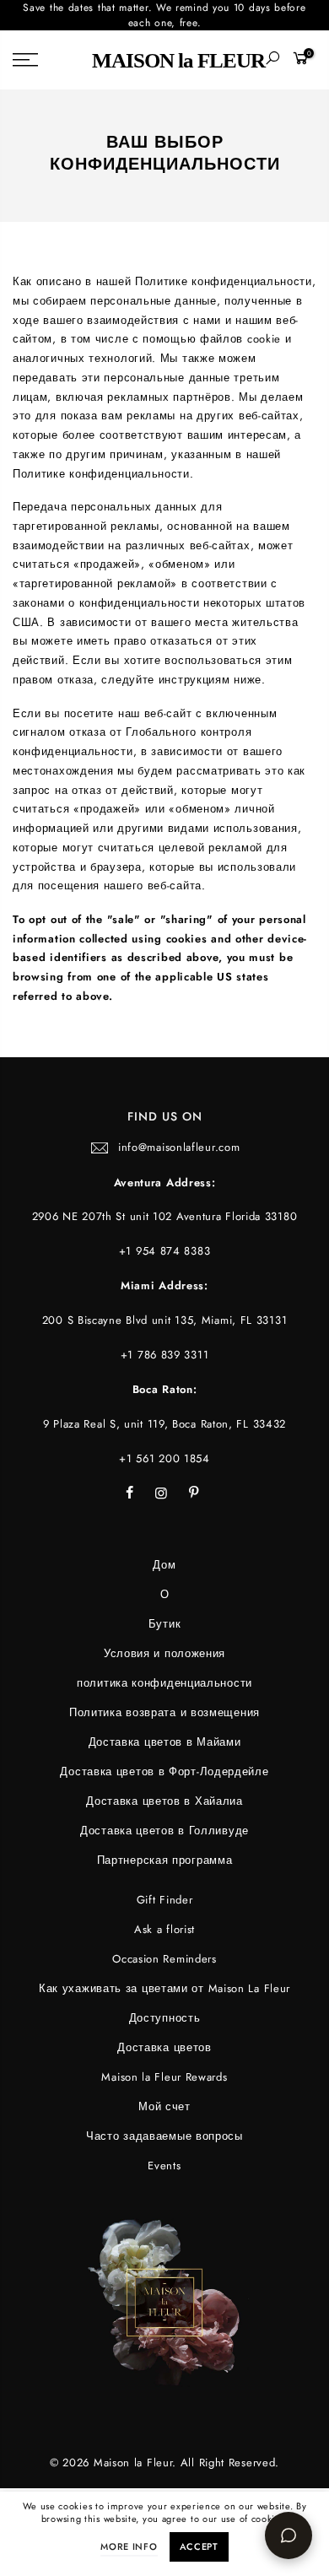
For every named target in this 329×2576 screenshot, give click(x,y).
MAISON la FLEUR (178, 60)
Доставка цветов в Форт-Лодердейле (164, 1771)
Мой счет (164, 2106)
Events (164, 2166)
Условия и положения (164, 1653)
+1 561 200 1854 (164, 1458)
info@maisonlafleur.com (179, 1147)
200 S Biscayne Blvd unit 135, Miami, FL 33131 (165, 1320)
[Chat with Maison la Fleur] (289, 2535)
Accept (199, 2546)
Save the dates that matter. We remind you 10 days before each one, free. (164, 15)
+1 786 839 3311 (165, 1355)
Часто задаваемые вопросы (164, 2136)
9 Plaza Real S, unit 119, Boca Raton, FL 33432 (164, 1424)
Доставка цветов (164, 2047)
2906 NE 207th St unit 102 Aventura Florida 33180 (165, 1216)
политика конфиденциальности (164, 1683)
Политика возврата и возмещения (164, 1712)
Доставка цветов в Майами (165, 1742)
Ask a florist (164, 1929)
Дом (164, 1565)
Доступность (165, 2018)
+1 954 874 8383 (165, 1251)
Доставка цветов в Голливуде (164, 1831)
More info (129, 2546)
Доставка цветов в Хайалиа (164, 1801)
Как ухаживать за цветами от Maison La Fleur (164, 1988)
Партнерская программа (165, 1860)
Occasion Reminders (164, 1959)
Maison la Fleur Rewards (164, 2077)
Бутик (165, 1624)
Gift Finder (165, 1900)
